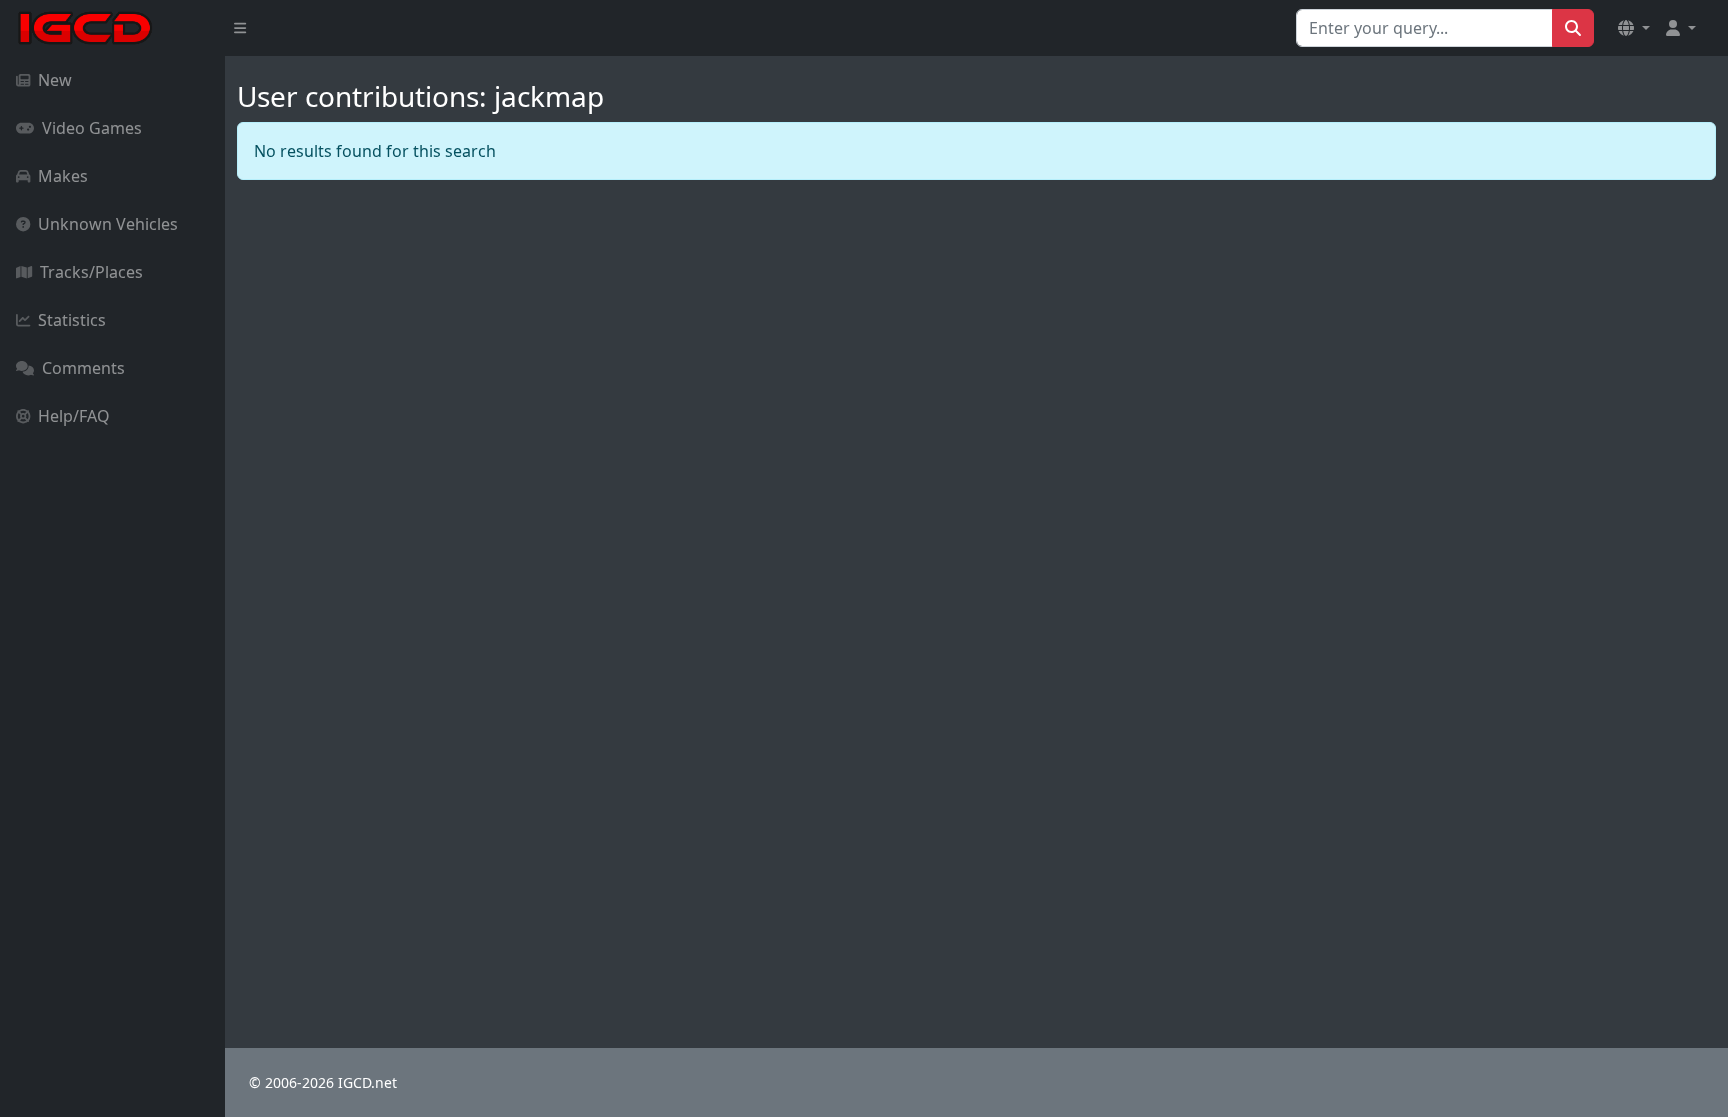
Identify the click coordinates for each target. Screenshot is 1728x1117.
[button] (1634, 28)
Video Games (92, 128)
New (55, 80)
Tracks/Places (91, 272)
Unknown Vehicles (108, 224)
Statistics (72, 320)
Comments (83, 368)
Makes (63, 176)
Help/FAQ (74, 416)
